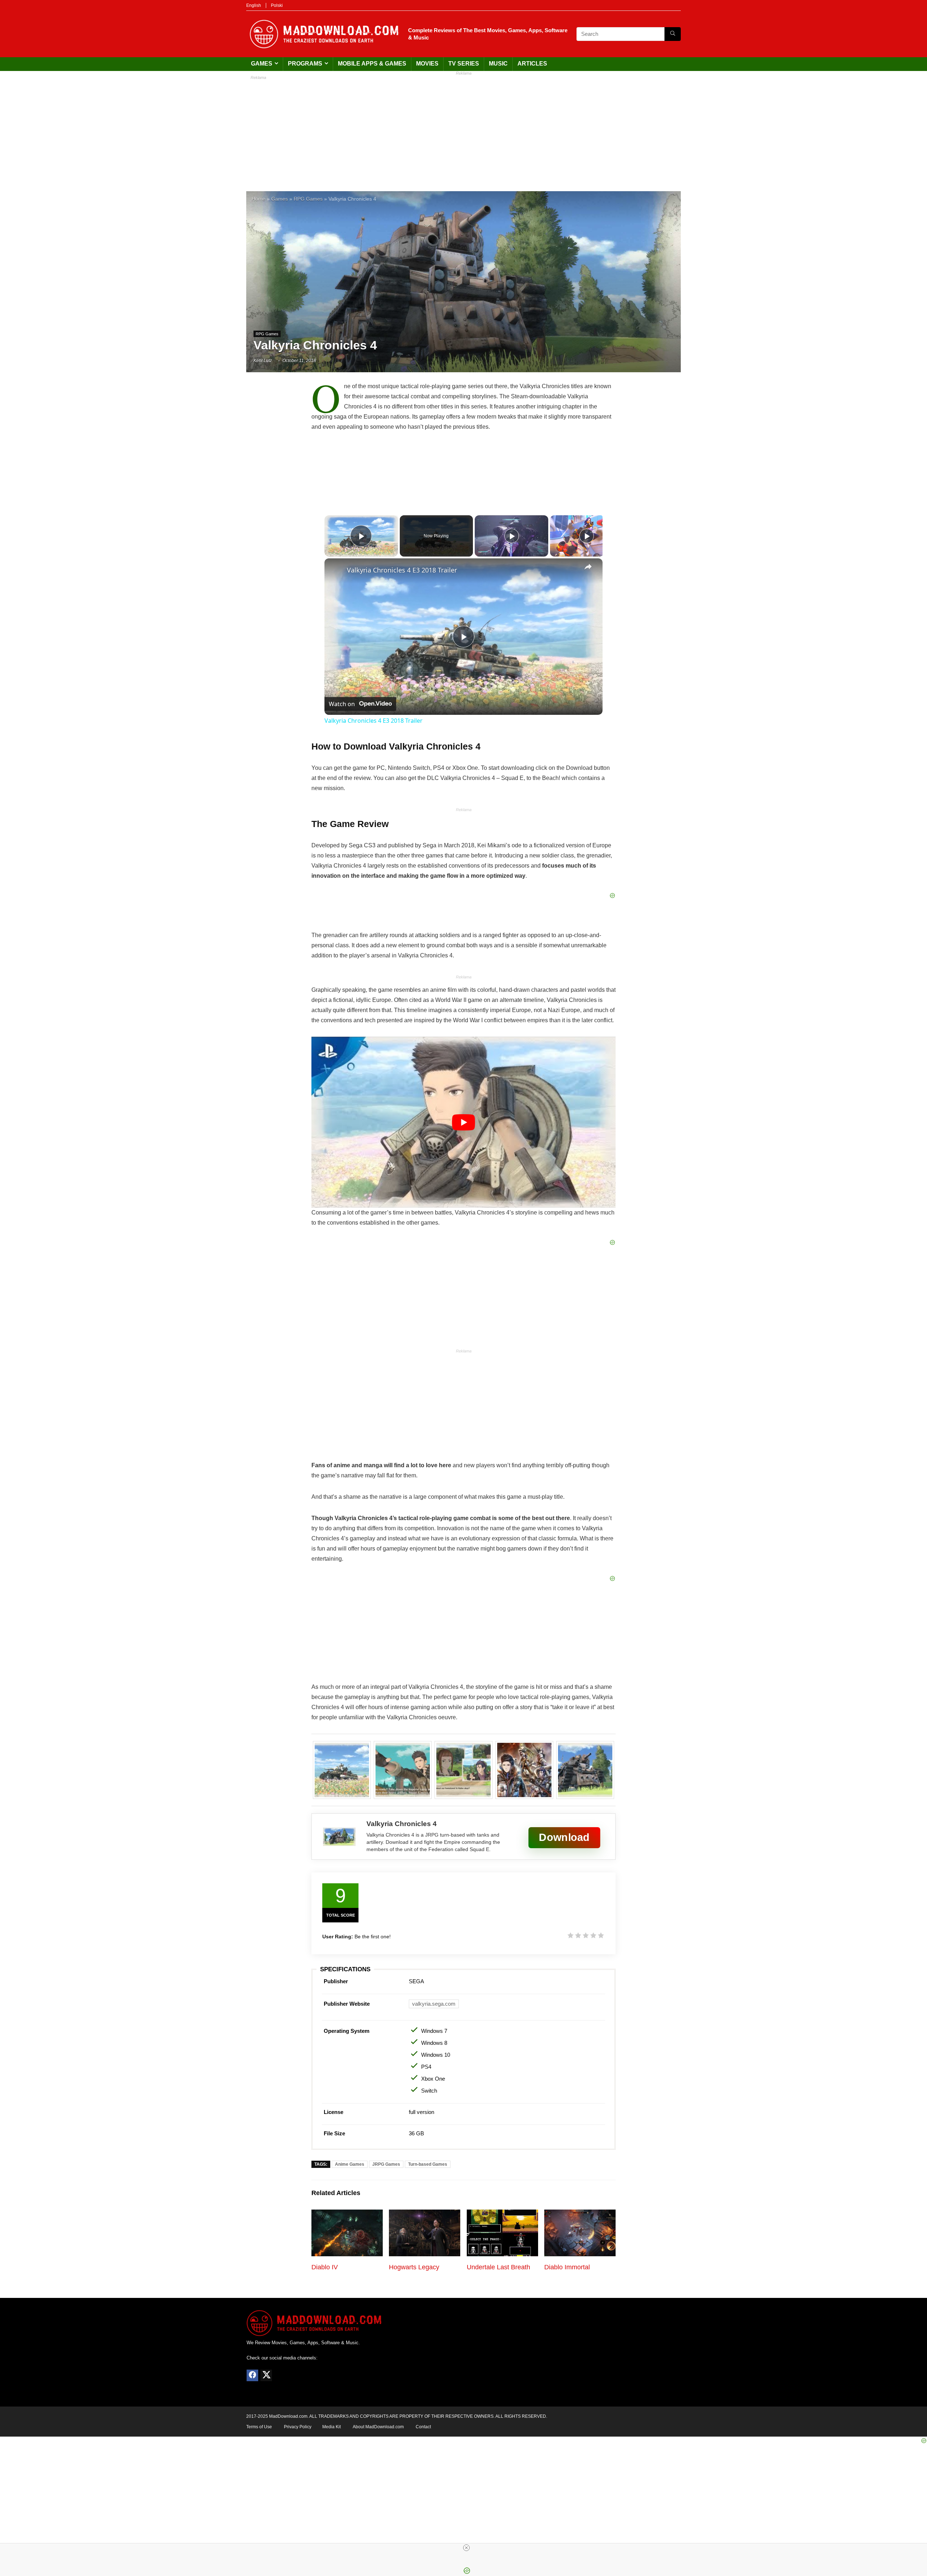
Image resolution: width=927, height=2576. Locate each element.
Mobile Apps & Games (372, 64)
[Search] (673, 34)
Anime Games (350, 2164)
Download (564, 1837)
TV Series (464, 64)
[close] (466, 2548)
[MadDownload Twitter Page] (266, 2375)
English (254, 5)
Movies (427, 64)
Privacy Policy (298, 2427)
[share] (588, 567)
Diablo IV (325, 2267)
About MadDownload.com (378, 2427)
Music (498, 64)
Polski (277, 5)
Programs (305, 64)
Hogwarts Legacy (414, 2267)
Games (262, 64)
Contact (423, 2427)
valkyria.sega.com (434, 2004)
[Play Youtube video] (463, 1122)
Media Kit (332, 2427)
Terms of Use (259, 2427)
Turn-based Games (428, 2164)
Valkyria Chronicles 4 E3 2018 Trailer (402, 570)
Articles (532, 64)
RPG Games (308, 199)
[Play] (512, 536)
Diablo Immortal (567, 2267)
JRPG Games (386, 2164)
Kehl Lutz (263, 361)
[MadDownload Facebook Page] (252, 2375)
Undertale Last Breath (498, 2267)
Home (259, 199)
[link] (336, 570)
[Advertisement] (463, 130)
